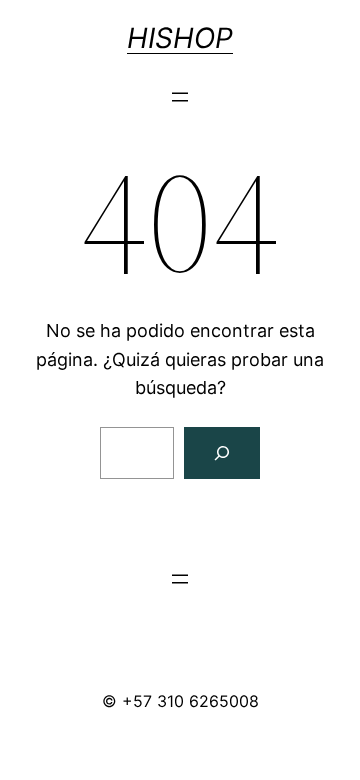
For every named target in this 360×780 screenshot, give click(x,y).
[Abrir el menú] (180, 97)
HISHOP (180, 38)
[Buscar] (222, 453)
